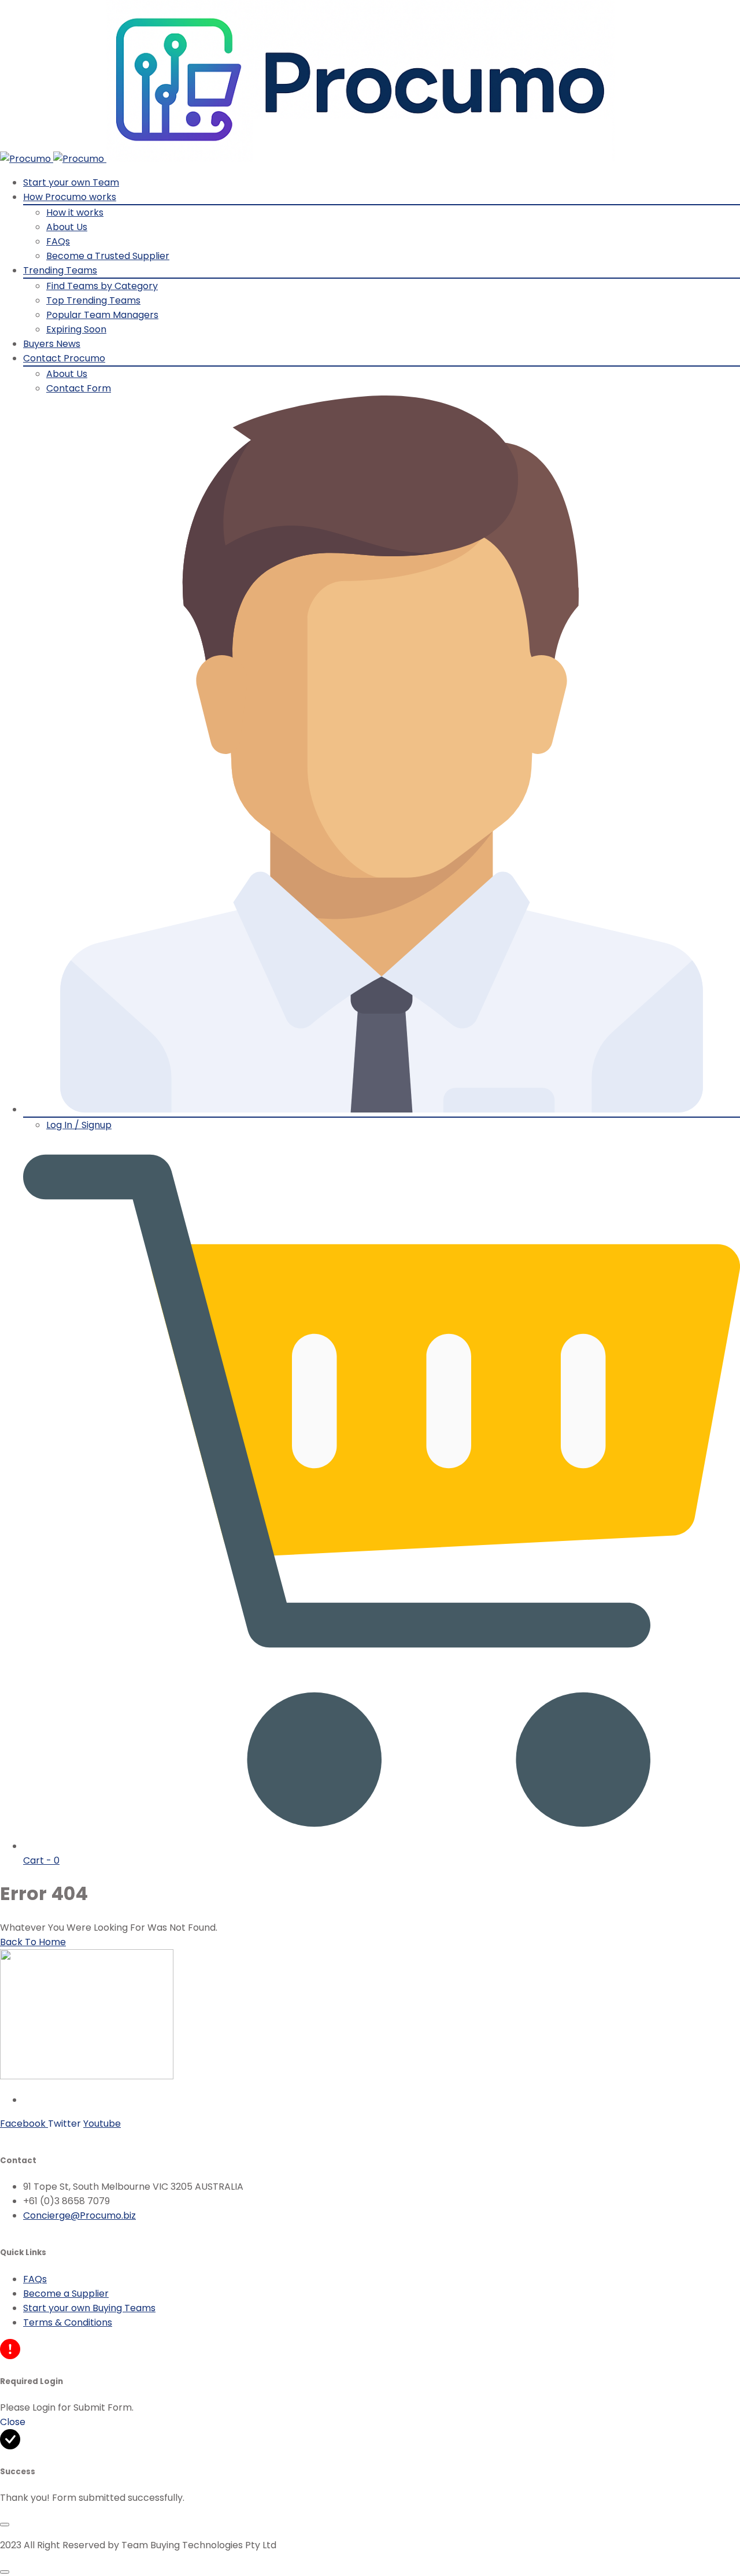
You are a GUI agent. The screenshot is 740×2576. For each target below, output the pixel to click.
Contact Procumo (64, 358)
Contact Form (79, 388)
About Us (67, 227)
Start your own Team (71, 182)
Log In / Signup (79, 1125)
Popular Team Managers (102, 315)
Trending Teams (60, 270)
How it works (75, 212)
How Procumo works (70, 197)
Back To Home (33, 1942)
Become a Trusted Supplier (108, 256)
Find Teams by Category (102, 286)
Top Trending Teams (93, 300)
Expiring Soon (76, 329)
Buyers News (52, 344)
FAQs (58, 241)
